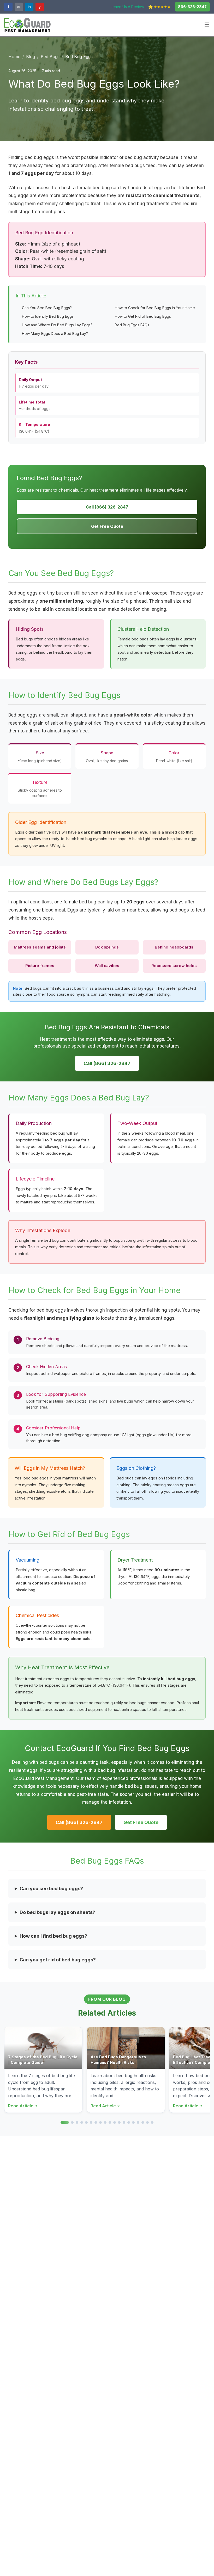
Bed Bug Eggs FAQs (132, 325)
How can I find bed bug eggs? (53, 1936)
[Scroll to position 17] (143, 2122)
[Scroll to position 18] (147, 2122)
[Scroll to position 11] (115, 2122)
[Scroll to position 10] (110, 2122)
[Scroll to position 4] (82, 2122)
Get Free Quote (107, 526)
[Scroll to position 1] (65, 2122)
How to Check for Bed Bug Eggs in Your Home (155, 308)
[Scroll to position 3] (77, 2122)
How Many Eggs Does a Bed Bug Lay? (55, 334)
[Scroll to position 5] (86, 2122)
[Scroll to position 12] (119, 2122)
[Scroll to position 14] (129, 2122)
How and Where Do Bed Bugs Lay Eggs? (57, 325)
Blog (31, 57)
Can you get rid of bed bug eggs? (58, 1960)
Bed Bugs (50, 57)
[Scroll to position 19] (152, 2122)
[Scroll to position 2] (72, 2122)
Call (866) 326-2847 (107, 507)
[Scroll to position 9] (105, 2122)
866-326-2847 (192, 7)
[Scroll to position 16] (138, 2122)
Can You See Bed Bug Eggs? (47, 308)
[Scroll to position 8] (100, 2122)
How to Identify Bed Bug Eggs (48, 316)
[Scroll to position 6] (91, 2122)
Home (14, 57)
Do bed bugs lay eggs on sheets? (57, 1912)
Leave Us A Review (127, 7)
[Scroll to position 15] (133, 2122)
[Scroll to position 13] (124, 2122)
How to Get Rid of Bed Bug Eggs (143, 316)
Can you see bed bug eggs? (51, 1889)
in (29, 7)
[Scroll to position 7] (96, 2122)
